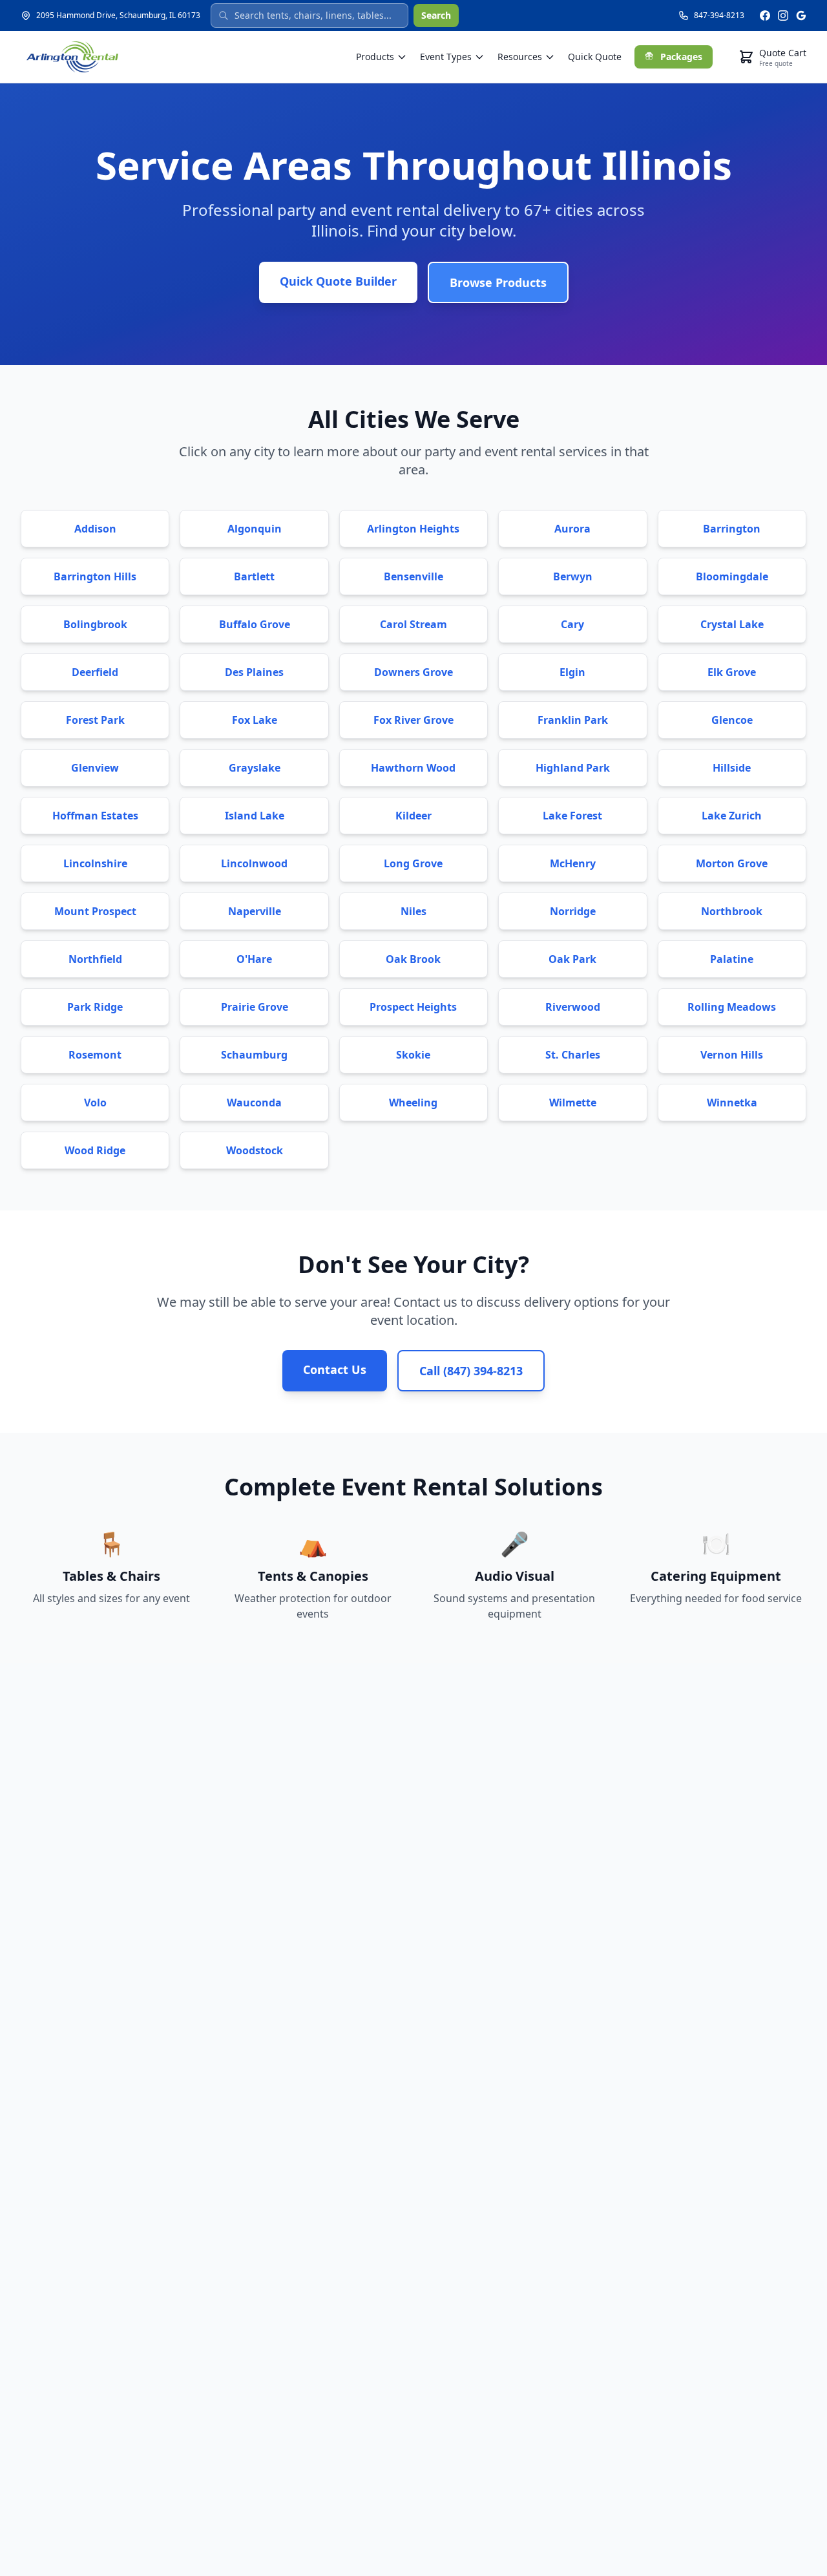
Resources (520, 57)
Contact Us (335, 1369)
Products (375, 57)
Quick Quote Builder (338, 281)
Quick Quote (595, 57)
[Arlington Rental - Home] (72, 57)
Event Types (446, 57)
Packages (681, 57)
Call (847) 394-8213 (471, 1371)
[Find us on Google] (801, 16)
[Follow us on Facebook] (765, 16)
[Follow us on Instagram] (783, 16)
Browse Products (498, 282)
